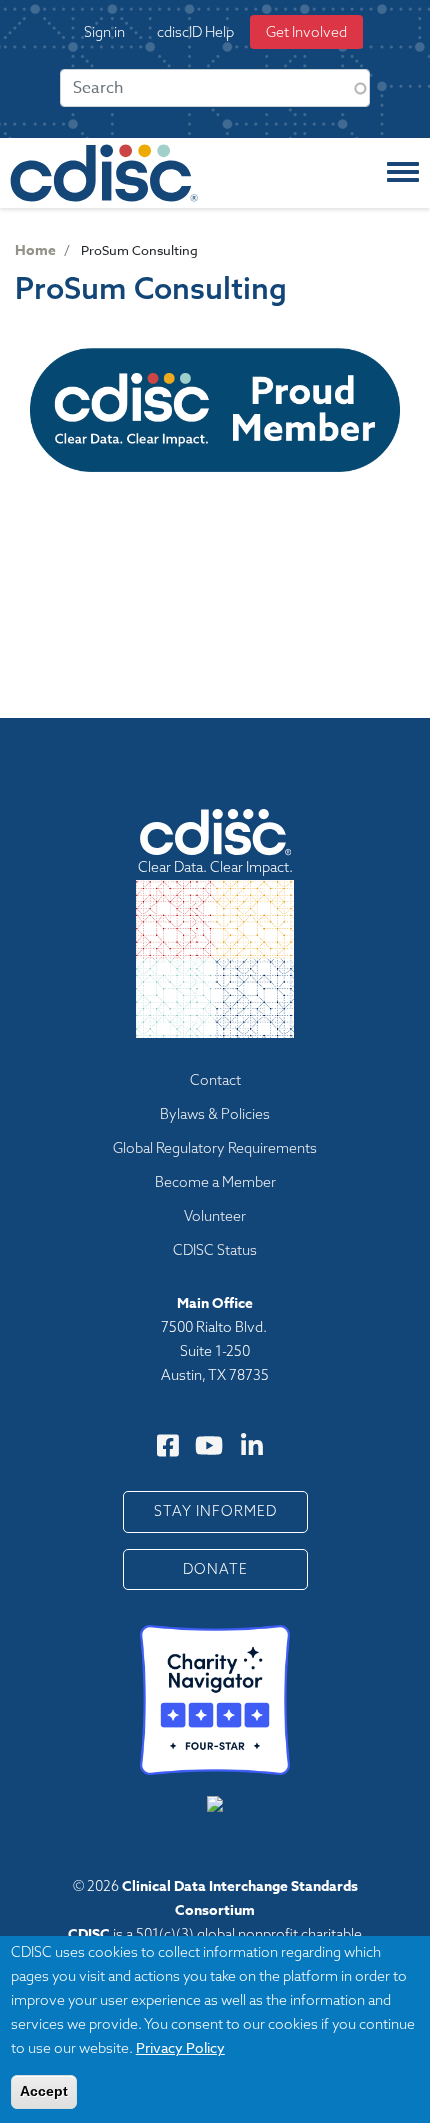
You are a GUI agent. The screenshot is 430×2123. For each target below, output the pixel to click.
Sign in (104, 32)
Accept (44, 2091)
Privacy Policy (180, 2047)
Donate (215, 1569)
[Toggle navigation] (403, 173)
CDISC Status (215, 1250)
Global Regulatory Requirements (215, 1148)
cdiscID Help (195, 32)
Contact (215, 1080)
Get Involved (306, 32)
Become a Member (215, 1182)
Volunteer (215, 1216)
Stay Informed (215, 1511)
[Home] (104, 173)
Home (35, 250)
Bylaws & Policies (215, 1114)
